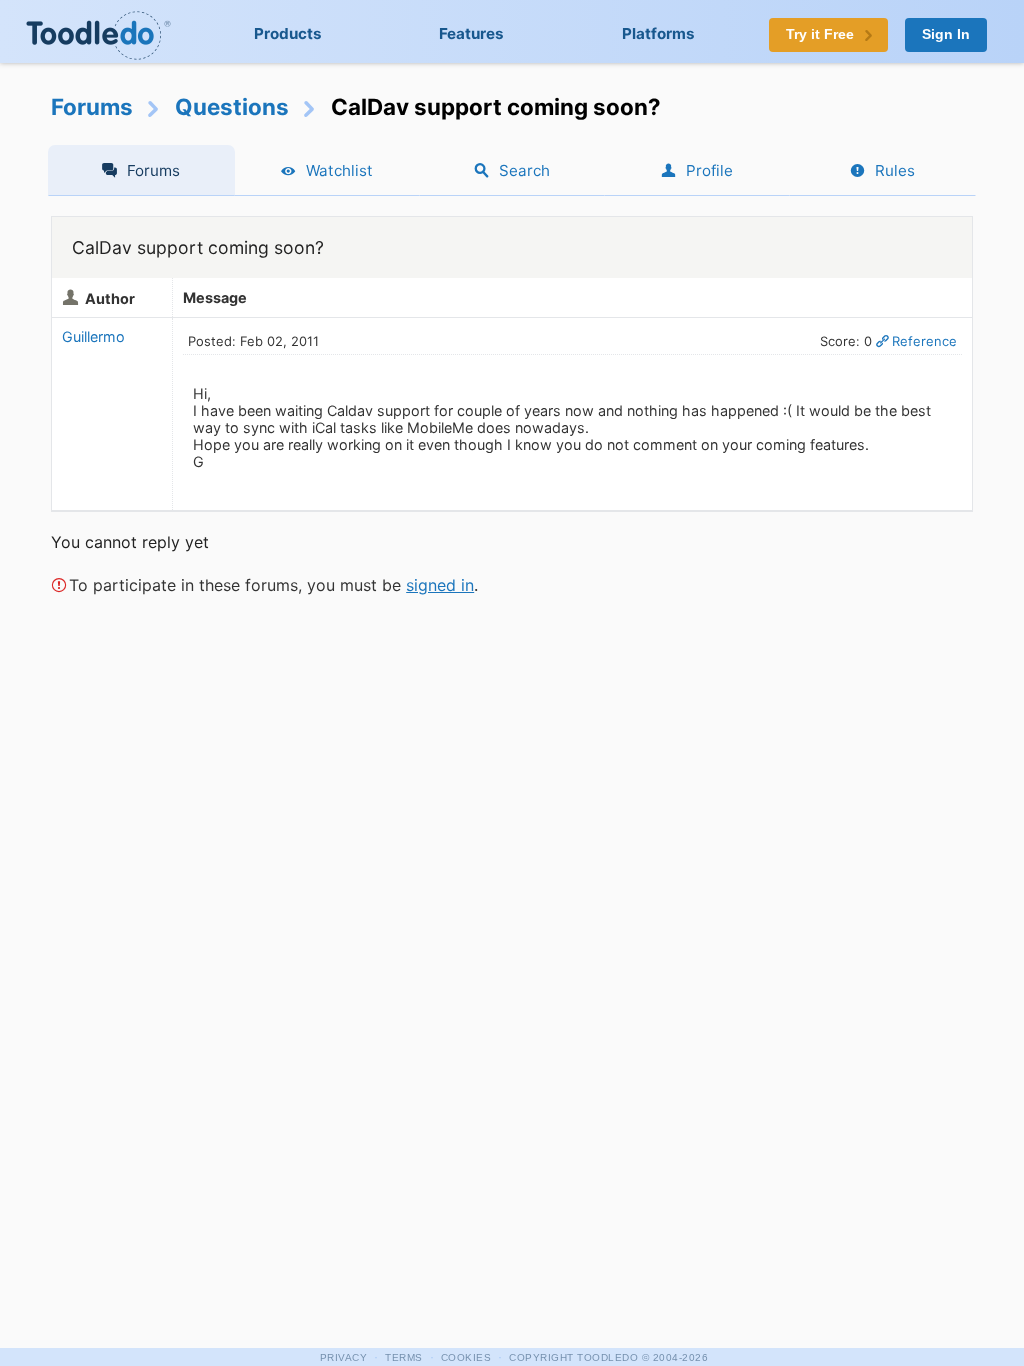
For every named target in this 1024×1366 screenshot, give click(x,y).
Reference (924, 341)
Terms (404, 1357)
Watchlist (339, 170)
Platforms (658, 33)
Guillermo (93, 336)
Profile (709, 170)
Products (288, 33)
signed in (440, 585)
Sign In (946, 34)
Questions (232, 106)
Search (524, 170)
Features (471, 33)
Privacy (344, 1357)
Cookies (466, 1357)
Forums (92, 106)
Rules (895, 170)
